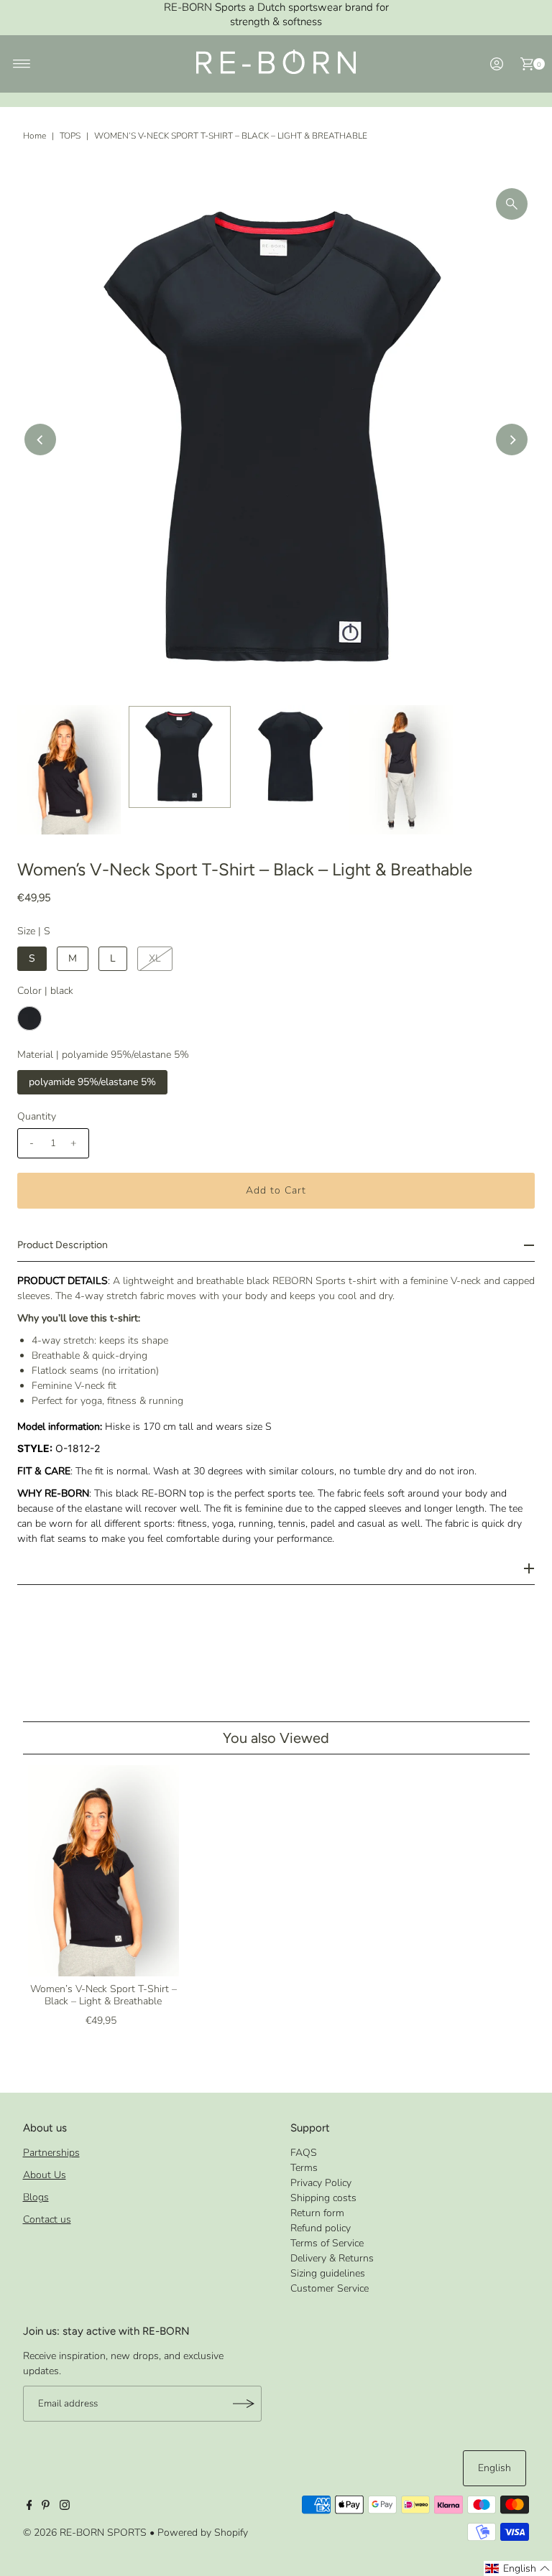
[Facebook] (29, 2507)
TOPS (70, 136)
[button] (518, 2568)
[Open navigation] (22, 64)
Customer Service (330, 2288)
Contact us (47, 2219)
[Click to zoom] (512, 204)
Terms (304, 2168)
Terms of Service (327, 2243)
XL (155, 958)
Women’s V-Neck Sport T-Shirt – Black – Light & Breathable (103, 1995)
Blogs (36, 2197)
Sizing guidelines (328, 2273)
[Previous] (40, 440)
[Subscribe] (244, 2404)
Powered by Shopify (203, 2533)
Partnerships (51, 2153)
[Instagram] (65, 2507)
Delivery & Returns (332, 2258)
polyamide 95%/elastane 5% (92, 1082)
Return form (317, 2213)
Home (34, 136)
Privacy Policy (321, 2183)
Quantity (37, 1116)
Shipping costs (323, 2198)
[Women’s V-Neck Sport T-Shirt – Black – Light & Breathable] (103, 1871)
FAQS (304, 2153)
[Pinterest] (46, 2507)
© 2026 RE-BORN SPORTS (85, 2533)
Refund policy (321, 2228)
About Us (45, 2175)
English (494, 2468)
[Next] (512, 440)
